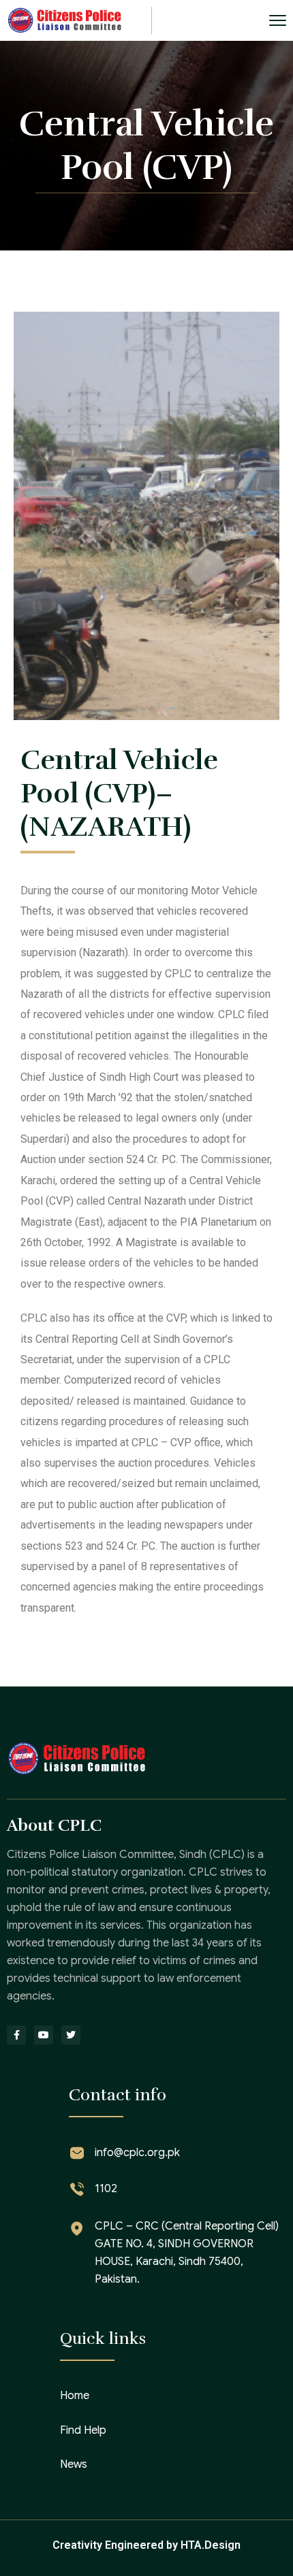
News (74, 2464)
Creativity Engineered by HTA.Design (146, 2545)
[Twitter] (71, 2035)
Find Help (83, 2430)
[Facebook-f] (16, 2035)
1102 (106, 2189)
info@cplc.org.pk (137, 2153)
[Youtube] (44, 2035)
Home (75, 2396)
